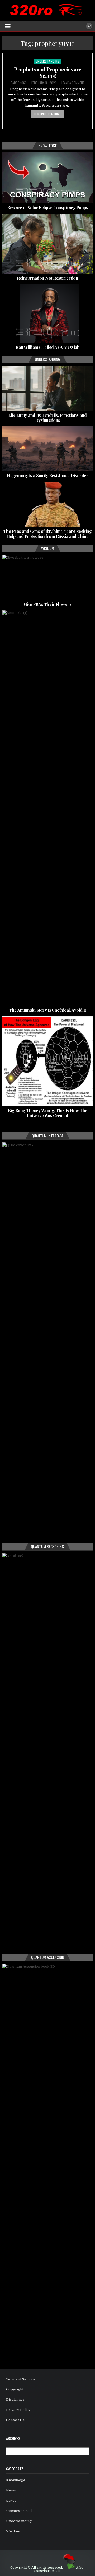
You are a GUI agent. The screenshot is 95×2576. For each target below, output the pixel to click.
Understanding (48, 61)
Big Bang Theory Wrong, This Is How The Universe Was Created (48, 1113)
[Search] (89, 26)
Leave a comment (73, 83)
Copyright (15, 2389)
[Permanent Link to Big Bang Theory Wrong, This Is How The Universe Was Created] (47, 1061)
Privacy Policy (18, 2410)
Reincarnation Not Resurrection (47, 278)
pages (11, 2500)
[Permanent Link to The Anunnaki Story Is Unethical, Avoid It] (47, 808)
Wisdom (13, 2531)
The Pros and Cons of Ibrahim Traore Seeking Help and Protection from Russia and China (48, 534)
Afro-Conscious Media (59, 2569)
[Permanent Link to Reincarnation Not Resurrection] (47, 244)
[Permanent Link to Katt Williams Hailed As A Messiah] (47, 314)
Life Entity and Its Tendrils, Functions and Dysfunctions (47, 418)
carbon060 (19, 83)
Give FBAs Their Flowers (48, 604)
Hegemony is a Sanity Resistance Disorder (47, 476)
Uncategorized (19, 2511)
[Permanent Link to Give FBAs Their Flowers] (47, 578)
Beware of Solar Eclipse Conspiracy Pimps (47, 207)
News (11, 2490)
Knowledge (16, 2480)
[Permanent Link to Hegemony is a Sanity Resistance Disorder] (47, 449)
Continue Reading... (47, 114)
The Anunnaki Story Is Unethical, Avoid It (47, 1010)
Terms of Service (21, 2379)
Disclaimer (15, 2399)
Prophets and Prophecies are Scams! (48, 72)
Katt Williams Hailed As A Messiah (48, 347)
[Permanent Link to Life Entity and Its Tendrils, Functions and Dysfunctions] (47, 389)
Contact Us (15, 2420)
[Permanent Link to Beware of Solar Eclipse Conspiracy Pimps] (47, 178)
